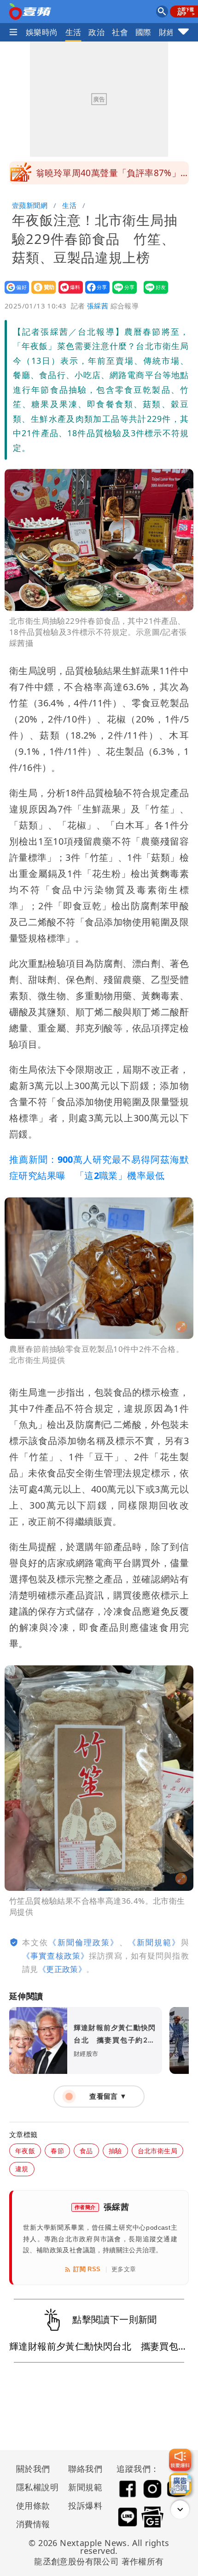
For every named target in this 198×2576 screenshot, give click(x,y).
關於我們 (33, 2469)
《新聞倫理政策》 (84, 1942)
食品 (86, 2151)
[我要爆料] (180, 2460)
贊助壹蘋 (41, 293)
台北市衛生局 (157, 2151)
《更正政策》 (62, 1969)
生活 (73, 32)
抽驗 (115, 2151)
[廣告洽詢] (180, 2484)
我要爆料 (68, 293)
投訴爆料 (85, 2505)
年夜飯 (25, 2151)
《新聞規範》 (154, 1942)
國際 (143, 32)
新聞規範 (85, 2487)
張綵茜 (98, 306)
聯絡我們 (85, 2469)
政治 (96, 32)
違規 (22, 2169)
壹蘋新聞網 (30, 205)
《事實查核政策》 (55, 1956)
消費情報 (33, 2524)
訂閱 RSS (87, 2269)
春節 (57, 2151)
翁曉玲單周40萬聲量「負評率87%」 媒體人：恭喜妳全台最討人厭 (112, 176)
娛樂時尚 (42, 32)
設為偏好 (14, 293)
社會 (120, 32)
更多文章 (124, 2269)
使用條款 (33, 2505)
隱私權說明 (34, 2487)
